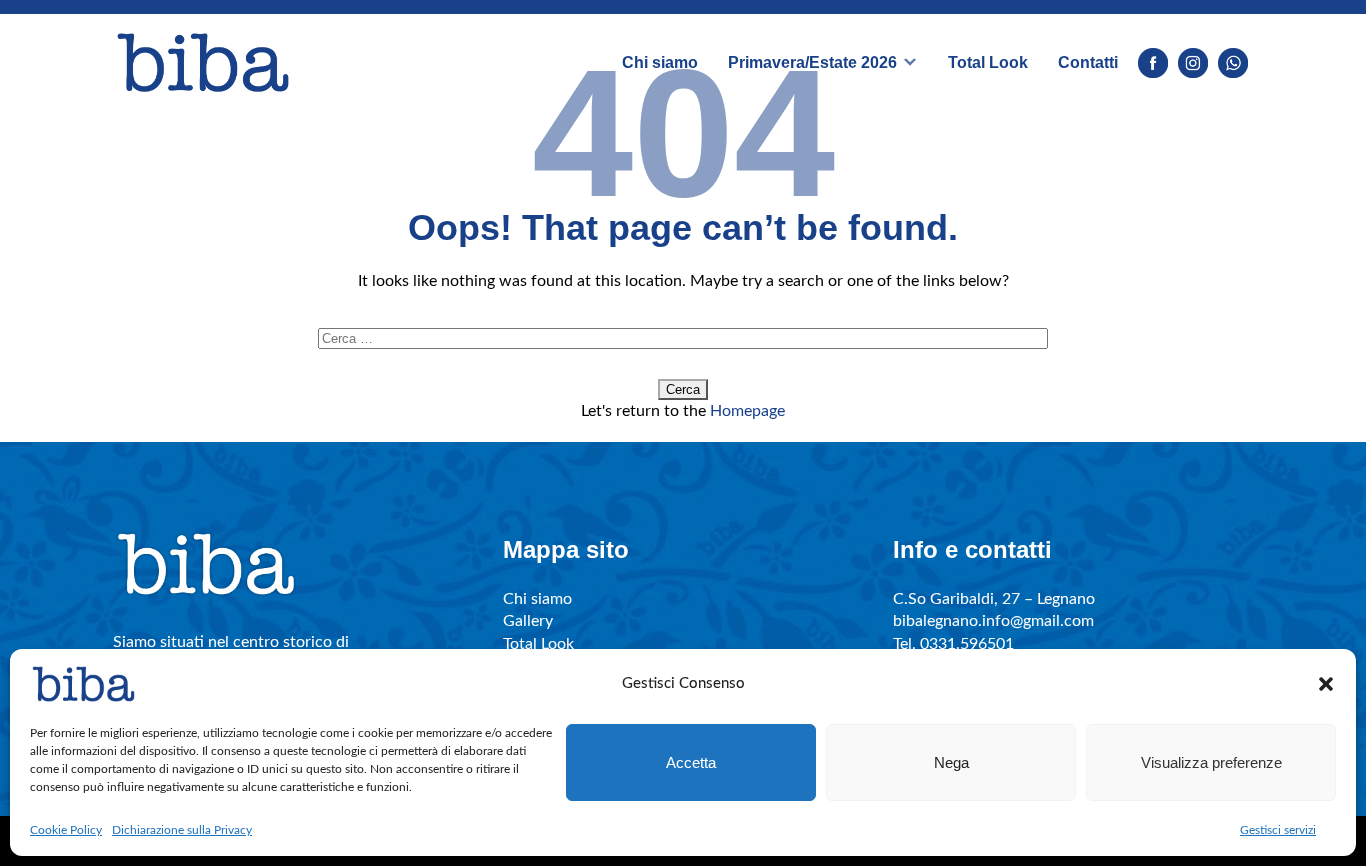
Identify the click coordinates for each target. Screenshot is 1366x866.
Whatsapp (1233, 63)
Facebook (1153, 63)
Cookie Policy (66, 830)
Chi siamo (660, 62)
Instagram (1193, 63)
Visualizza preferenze (1211, 762)
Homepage (747, 411)
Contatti (1088, 62)
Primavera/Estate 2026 (812, 62)
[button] (1326, 684)
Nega (951, 762)
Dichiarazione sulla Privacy (182, 830)
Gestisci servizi (1278, 830)
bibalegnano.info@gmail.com (993, 621)
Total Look (988, 62)
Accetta (691, 762)
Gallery (528, 621)
